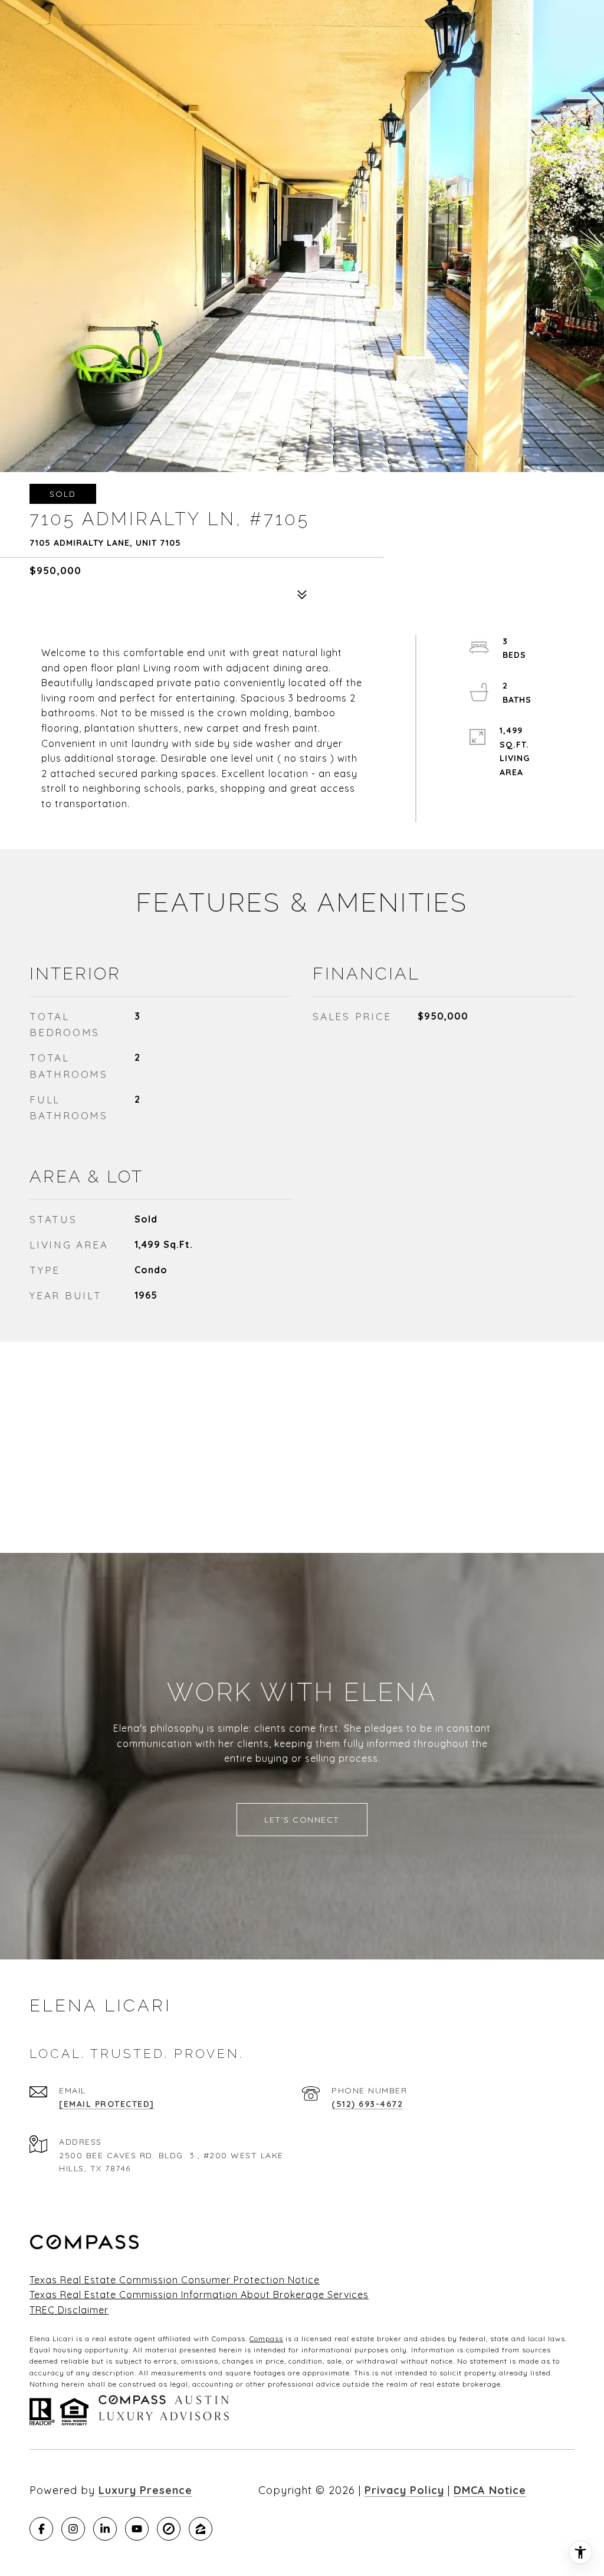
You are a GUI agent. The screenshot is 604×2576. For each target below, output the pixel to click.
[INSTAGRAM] (73, 2529)
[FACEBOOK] (41, 2529)
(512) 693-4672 (367, 2104)
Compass (266, 2339)
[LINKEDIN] (105, 2529)
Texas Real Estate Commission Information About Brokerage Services (199, 2295)
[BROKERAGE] (169, 2529)
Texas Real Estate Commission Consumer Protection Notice (175, 2280)
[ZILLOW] (201, 2529)
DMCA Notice (490, 2490)
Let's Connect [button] (302, 1820)
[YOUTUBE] (137, 2529)
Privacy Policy (404, 2490)
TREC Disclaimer (69, 2310)
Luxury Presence (145, 2490)
